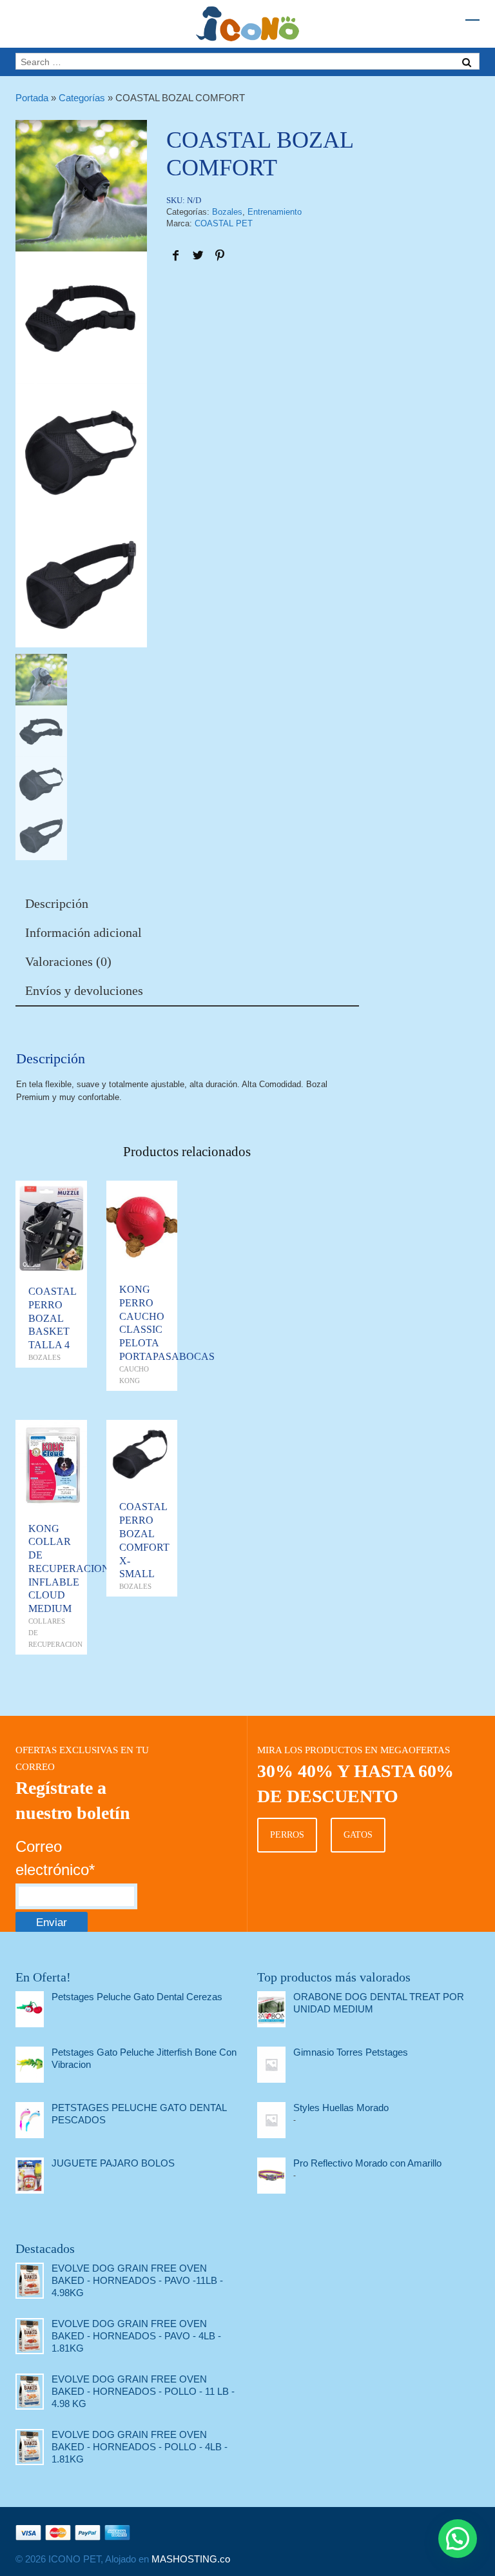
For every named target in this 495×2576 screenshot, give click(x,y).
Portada (32, 98)
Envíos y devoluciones (84, 990)
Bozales (227, 212)
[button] (458, 2539)
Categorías (82, 98)
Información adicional (83, 932)
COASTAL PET (224, 223)
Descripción (57, 903)
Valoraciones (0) (68, 961)
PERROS (287, 1835)
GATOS (358, 1835)
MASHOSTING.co (191, 2559)
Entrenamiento (275, 212)
